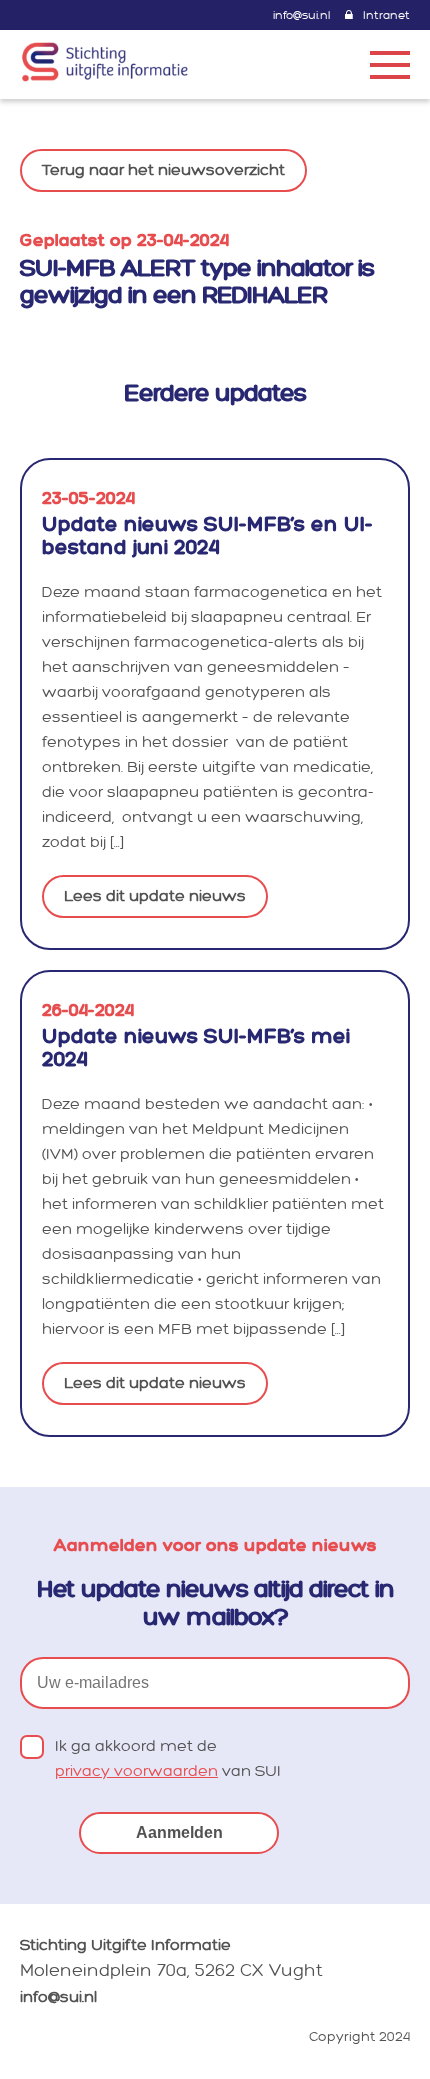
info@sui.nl (301, 15)
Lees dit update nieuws (155, 896)
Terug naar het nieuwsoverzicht (163, 170)
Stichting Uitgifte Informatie (125, 1945)
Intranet (386, 15)
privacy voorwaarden (136, 1771)
